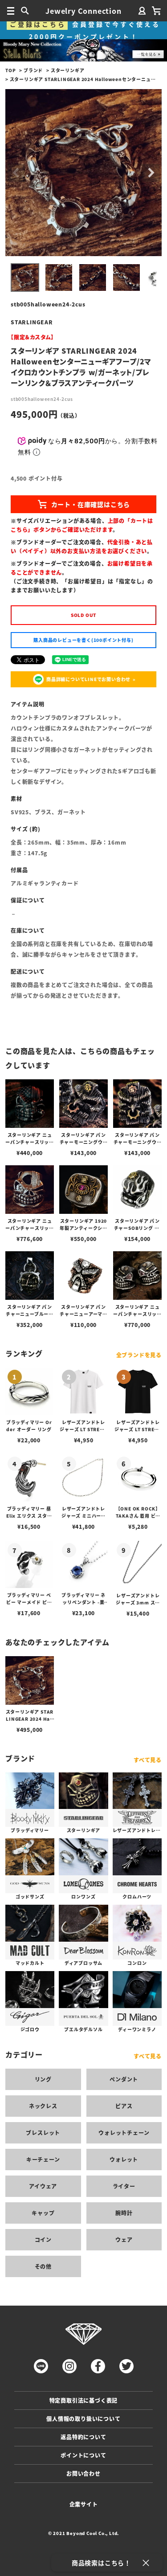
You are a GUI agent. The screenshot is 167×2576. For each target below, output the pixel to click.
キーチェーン (43, 2159)
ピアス (124, 2106)
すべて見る (148, 1760)
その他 (43, 2266)
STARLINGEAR (32, 322)
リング (43, 2079)
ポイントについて (83, 2455)
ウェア (124, 2239)
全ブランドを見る (139, 1355)
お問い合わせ (83, 2473)
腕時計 (124, 2213)
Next (151, 173)
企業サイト (84, 2504)
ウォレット (124, 2159)
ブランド (33, 70)
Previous (16, 173)
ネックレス (43, 2106)
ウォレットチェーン (124, 2133)
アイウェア (43, 2186)
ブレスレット (43, 2133)
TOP (10, 70)
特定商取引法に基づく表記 (84, 2400)
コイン (43, 2239)
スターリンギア (68, 70)
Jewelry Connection (83, 11)
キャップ (43, 2213)
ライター (124, 2186)
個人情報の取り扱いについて (83, 2419)
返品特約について (83, 2437)
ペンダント (124, 2079)
